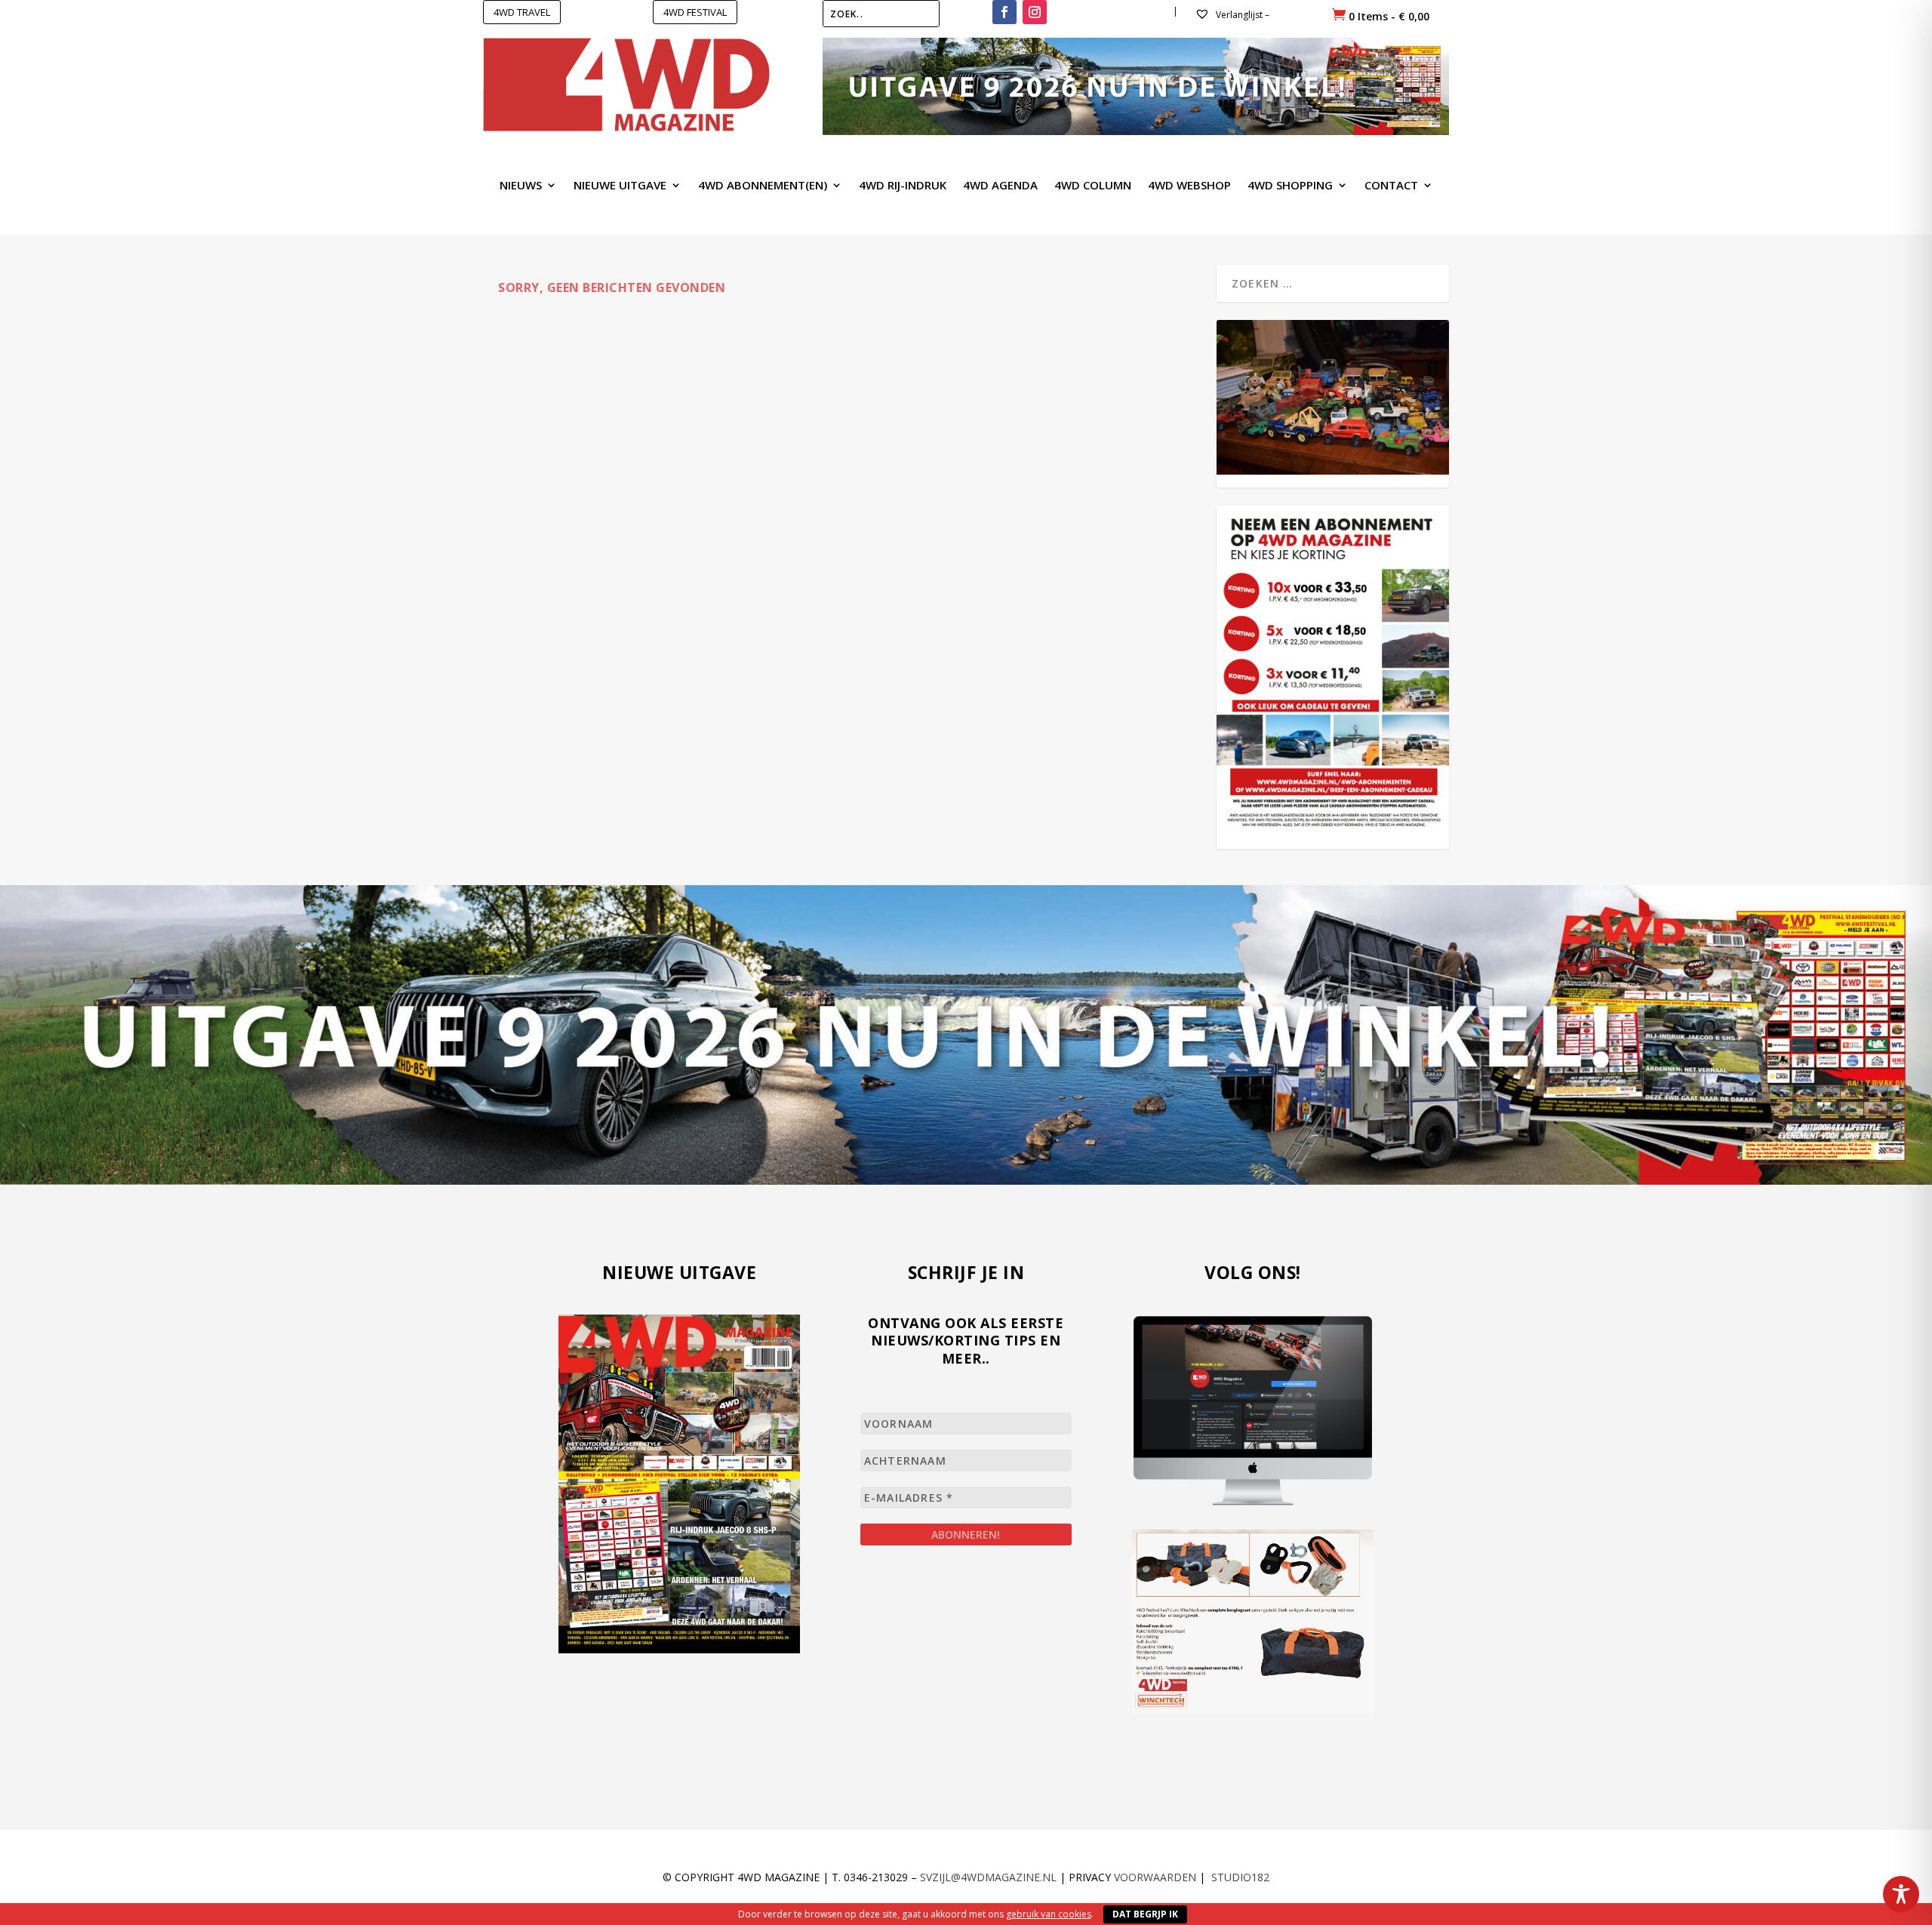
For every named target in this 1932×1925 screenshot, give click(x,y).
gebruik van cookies (1049, 1914)
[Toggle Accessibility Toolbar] (1901, 1894)
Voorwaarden (1155, 1877)
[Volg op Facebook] (1004, 12)
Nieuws (521, 186)
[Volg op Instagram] (1035, 12)
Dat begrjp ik (1145, 1914)
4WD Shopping (1290, 186)
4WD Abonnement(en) (763, 186)
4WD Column (1093, 186)
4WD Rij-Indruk (903, 186)
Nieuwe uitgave (620, 186)
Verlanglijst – (1241, 15)
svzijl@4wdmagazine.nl (988, 1877)
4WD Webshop (1189, 186)
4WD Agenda (1000, 186)
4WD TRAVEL (522, 12)
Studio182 (1240, 1877)
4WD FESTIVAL (695, 12)
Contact (1391, 186)
